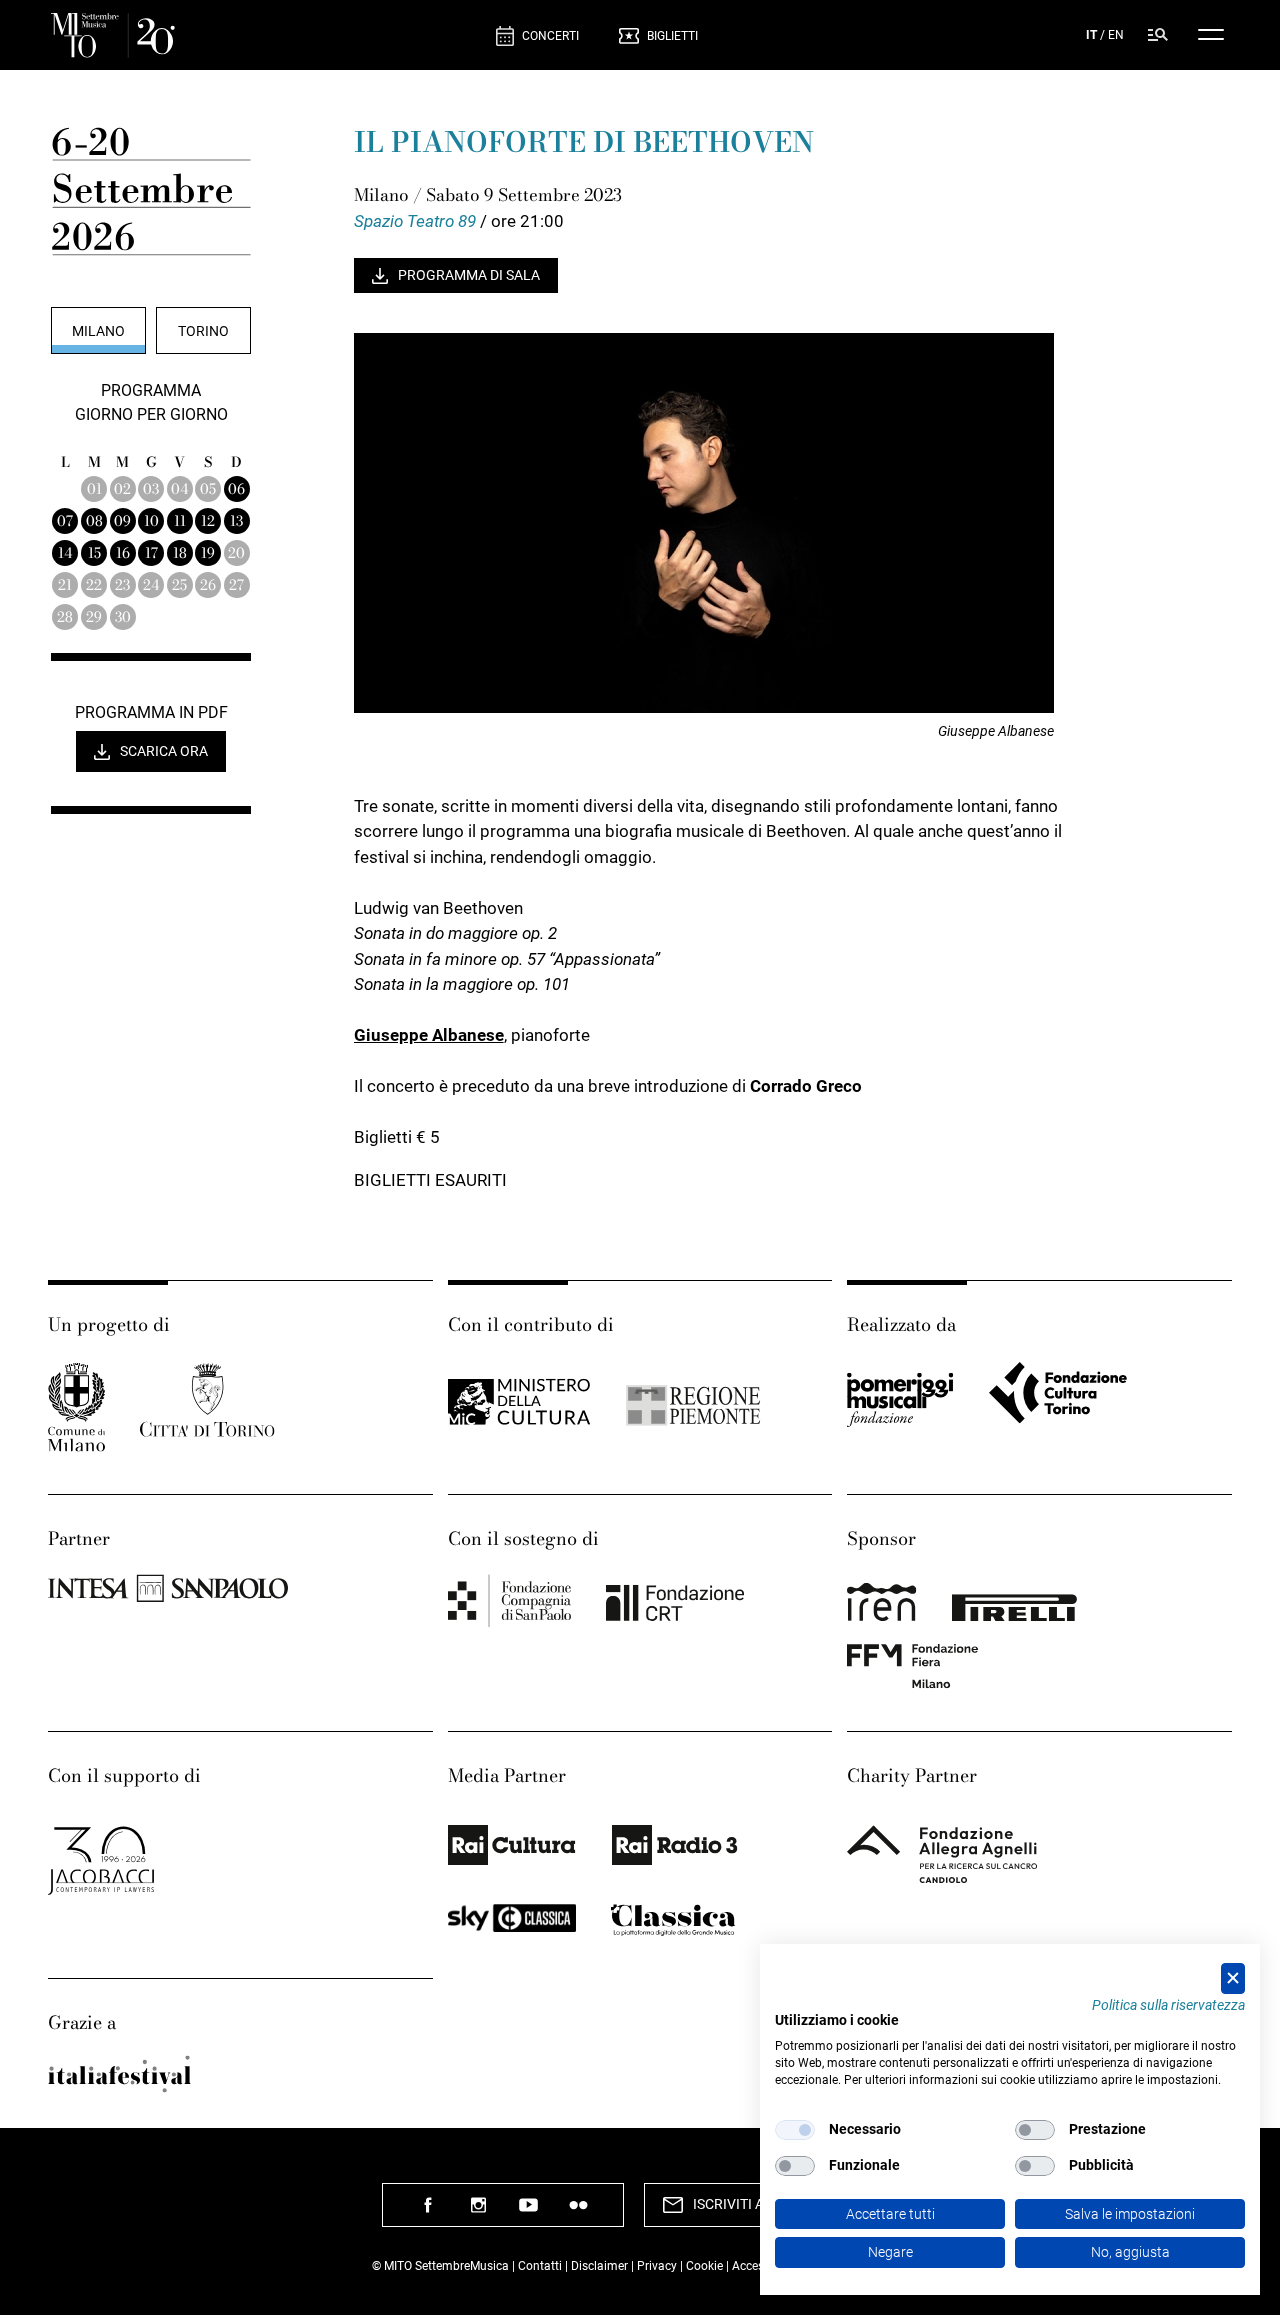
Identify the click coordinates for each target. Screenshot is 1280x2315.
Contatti (540, 2266)
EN (1116, 35)
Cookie (704, 2266)
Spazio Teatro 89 (417, 221)
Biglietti (672, 36)
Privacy (657, 2266)
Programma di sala (469, 275)
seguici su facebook (428, 2212)
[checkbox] (795, 2130)
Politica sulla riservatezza (1168, 2005)
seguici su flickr (578, 2212)
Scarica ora (164, 751)
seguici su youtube (528, 2212)
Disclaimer (599, 2266)
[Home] (265, 35)
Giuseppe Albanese (429, 1035)
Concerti (550, 36)
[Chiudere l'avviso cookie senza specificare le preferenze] (1233, 1978)
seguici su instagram (478, 2212)
